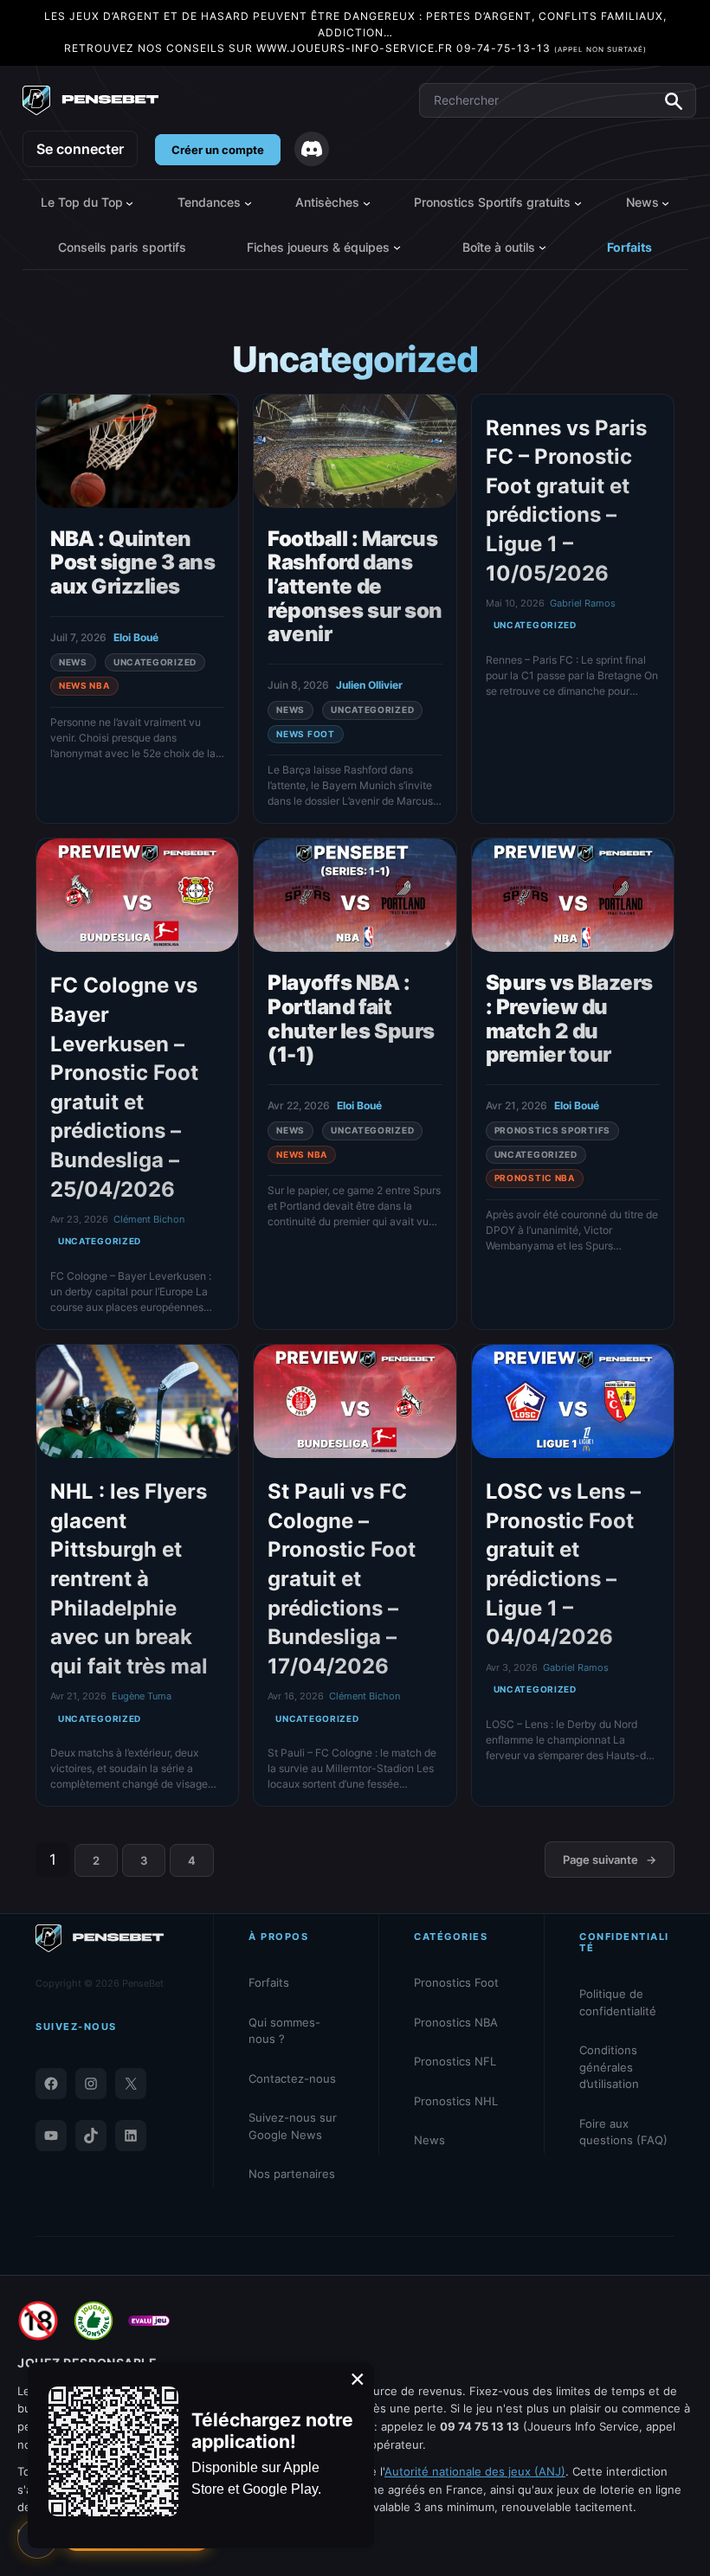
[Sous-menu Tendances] (248, 202)
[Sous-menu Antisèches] (367, 202)
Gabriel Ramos (583, 603)
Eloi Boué (136, 637)
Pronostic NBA (535, 1178)
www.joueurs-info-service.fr (355, 48)
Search (674, 101)
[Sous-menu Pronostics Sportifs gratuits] (578, 202)
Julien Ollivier (369, 685)
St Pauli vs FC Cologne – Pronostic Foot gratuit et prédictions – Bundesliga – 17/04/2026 (342, 1579)
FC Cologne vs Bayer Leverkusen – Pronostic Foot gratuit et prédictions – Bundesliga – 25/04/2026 (124, 1087)
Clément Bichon (149, 1219)
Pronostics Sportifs (552, 1130)
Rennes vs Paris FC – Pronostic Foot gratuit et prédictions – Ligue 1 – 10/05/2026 (566, 501)
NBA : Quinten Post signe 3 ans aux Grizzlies (132, 563)
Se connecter (80, 149)
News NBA (84, 685)
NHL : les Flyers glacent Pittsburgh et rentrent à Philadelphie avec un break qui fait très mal (129, 1579)
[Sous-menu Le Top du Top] (129, 202)
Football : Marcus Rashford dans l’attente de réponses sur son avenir (355, 587)
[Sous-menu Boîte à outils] (542, 247)
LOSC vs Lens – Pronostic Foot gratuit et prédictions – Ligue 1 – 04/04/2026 (563, 1564)
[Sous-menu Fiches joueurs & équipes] (397, 247)
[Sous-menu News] (665, 202)
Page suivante (610, 1860)
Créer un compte (218, 150)
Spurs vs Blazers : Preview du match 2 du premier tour (569, 1018)
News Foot (305, 734)
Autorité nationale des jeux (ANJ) (475, 2471)
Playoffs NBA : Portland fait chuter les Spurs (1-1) (351, 1018)
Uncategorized (155, 662)
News (73, 662)
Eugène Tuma (142, 1696)
